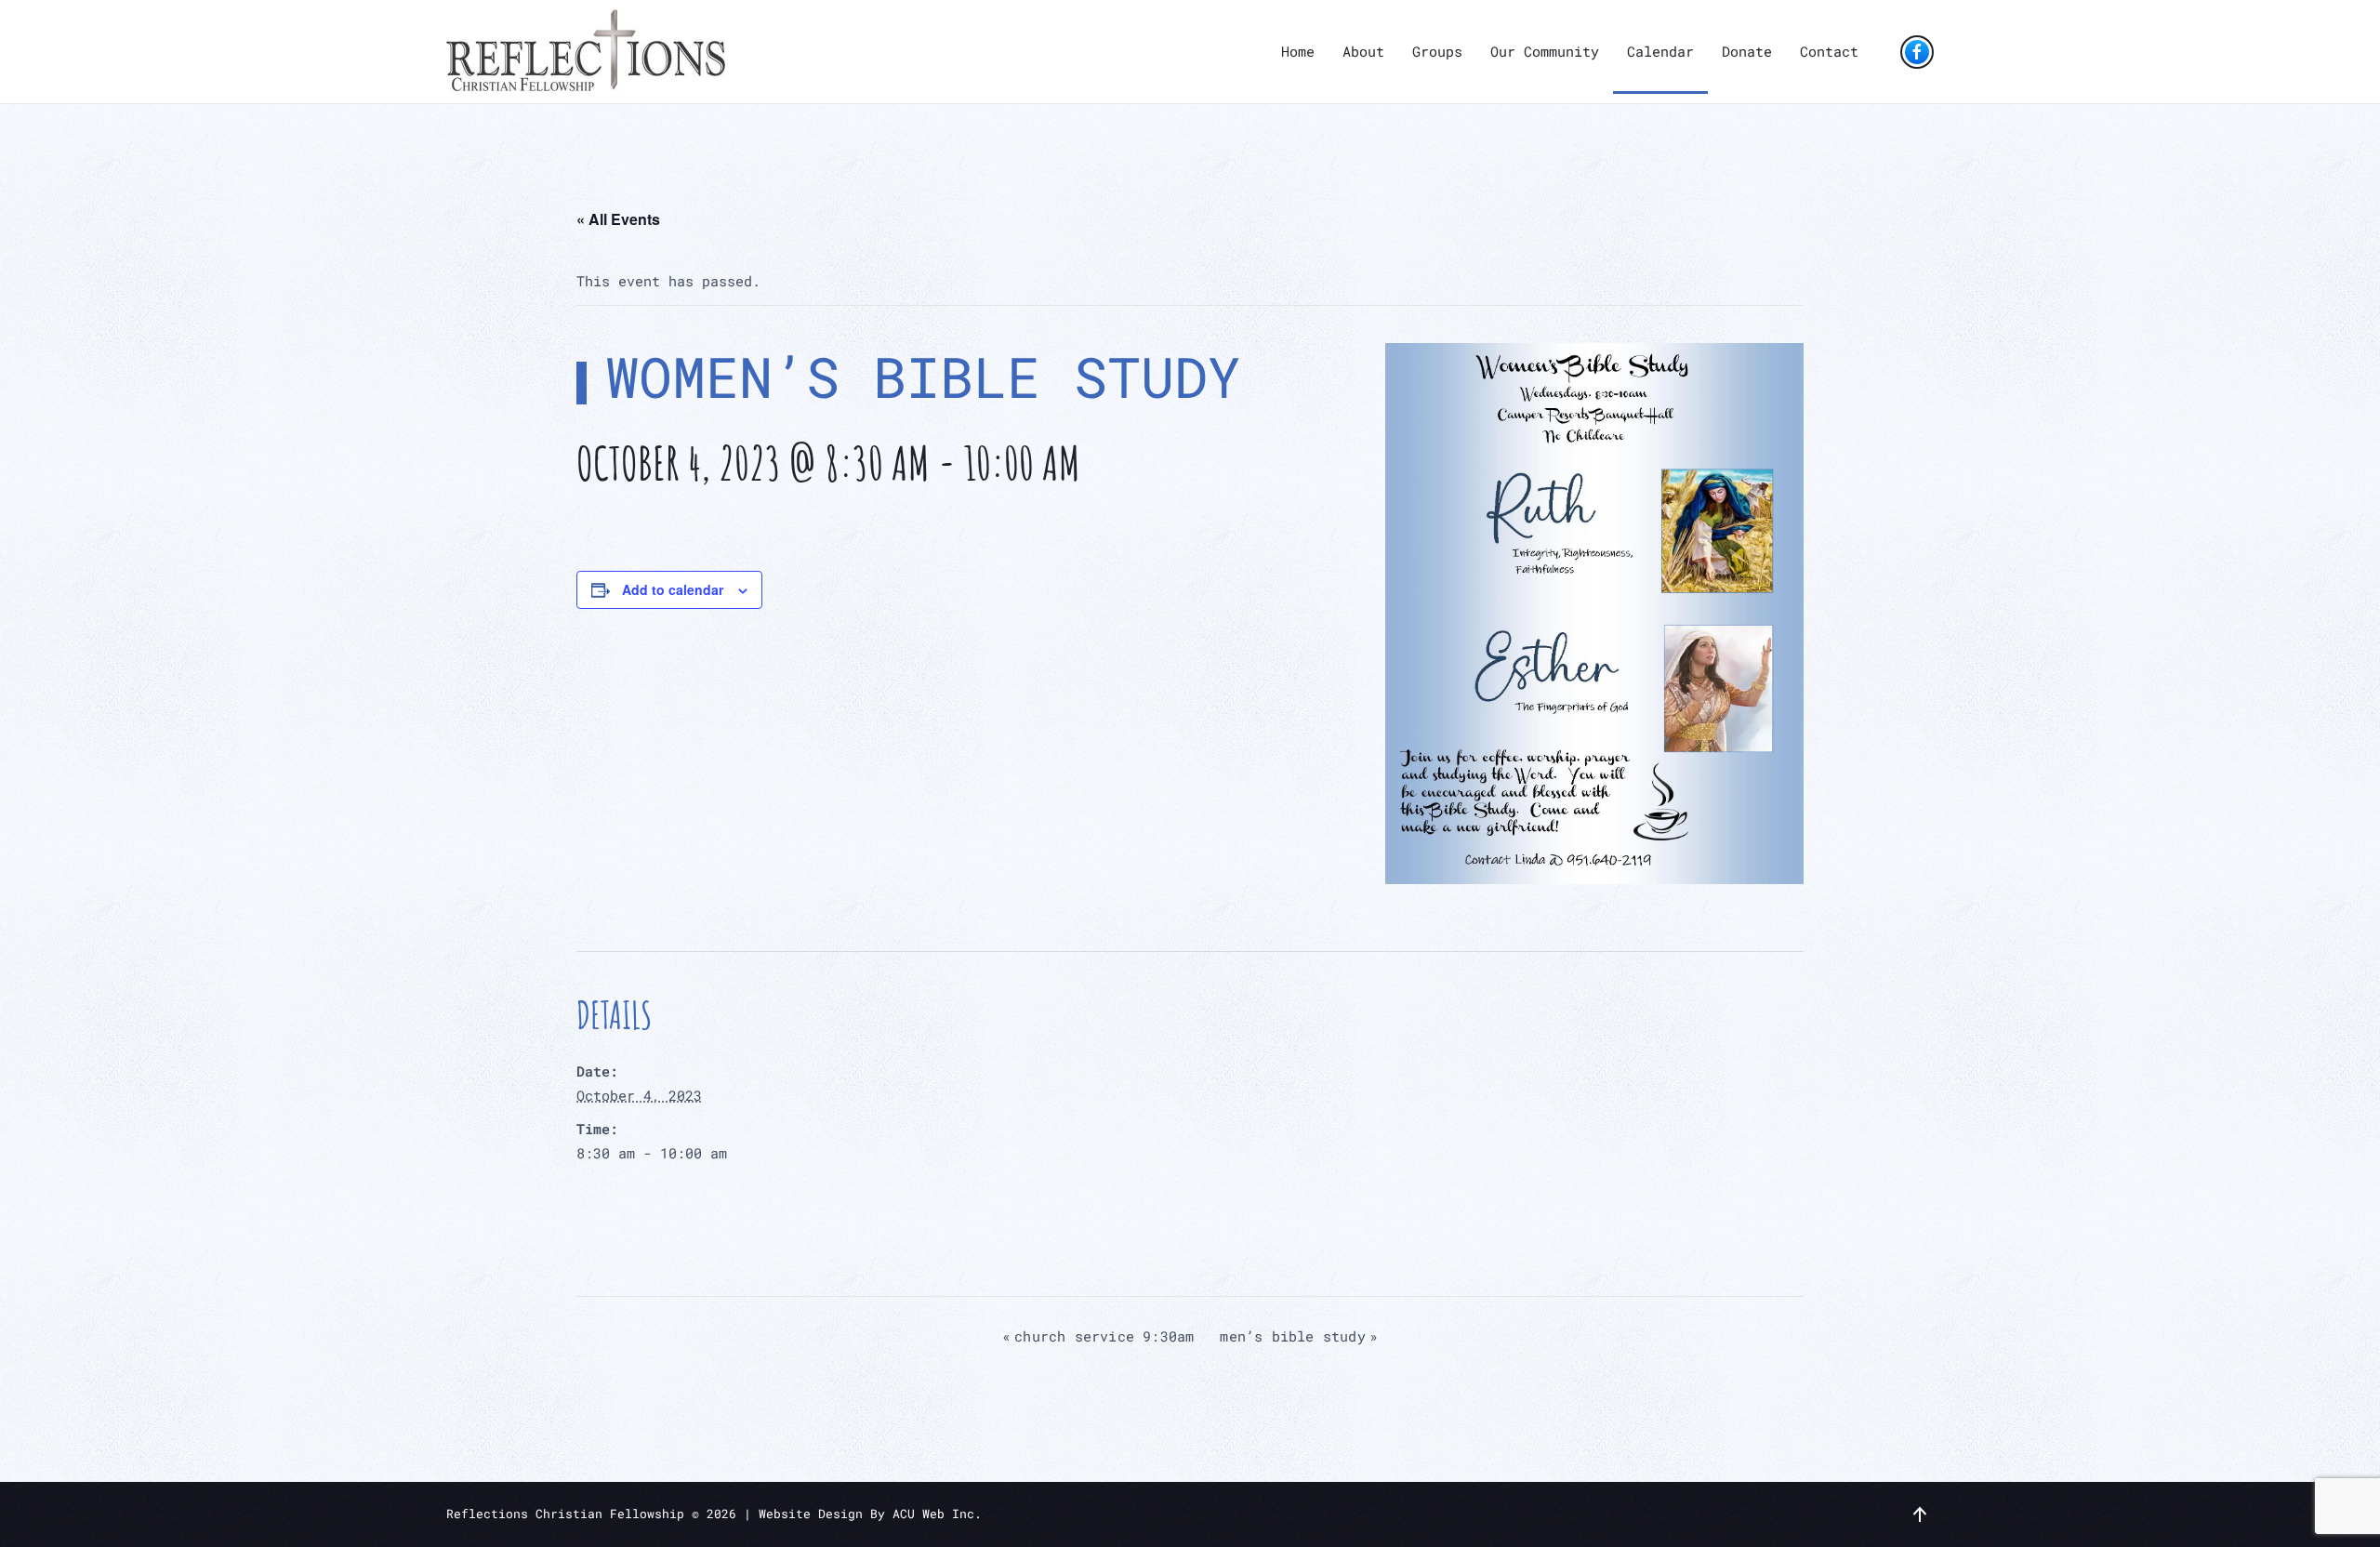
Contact (1829, 51)
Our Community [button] (1545, 51)
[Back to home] (586, 52)
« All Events (618, 219)
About (1363, 51)
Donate (1747, 51)
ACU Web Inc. (937, 1514)
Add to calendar (673, 589)
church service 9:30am (1098, 1336)
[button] (1920, 1514)
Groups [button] (1437, 51)
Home (1298, 51)
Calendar (1660, 51)
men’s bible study (1298, 1336)
